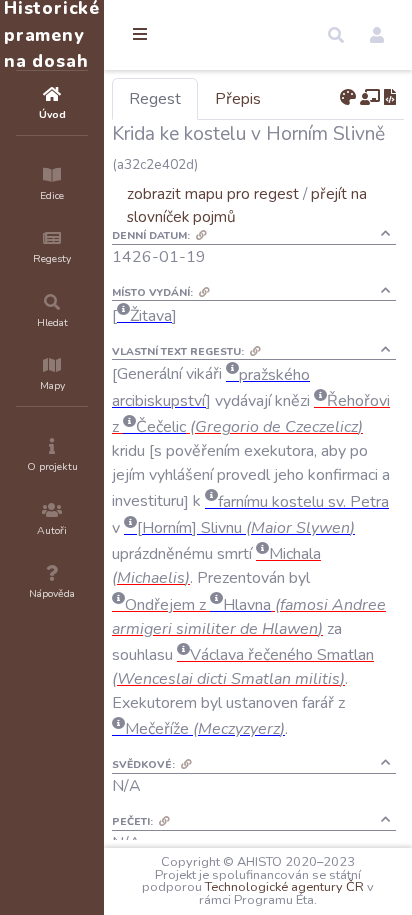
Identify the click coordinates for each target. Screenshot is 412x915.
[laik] (370, 98)
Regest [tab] (155, 99)
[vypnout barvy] (348, 98)
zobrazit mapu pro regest (213, 193)
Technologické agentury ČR (284, 887)
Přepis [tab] (238, 99)
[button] (336, 35)
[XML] (390, 98)
